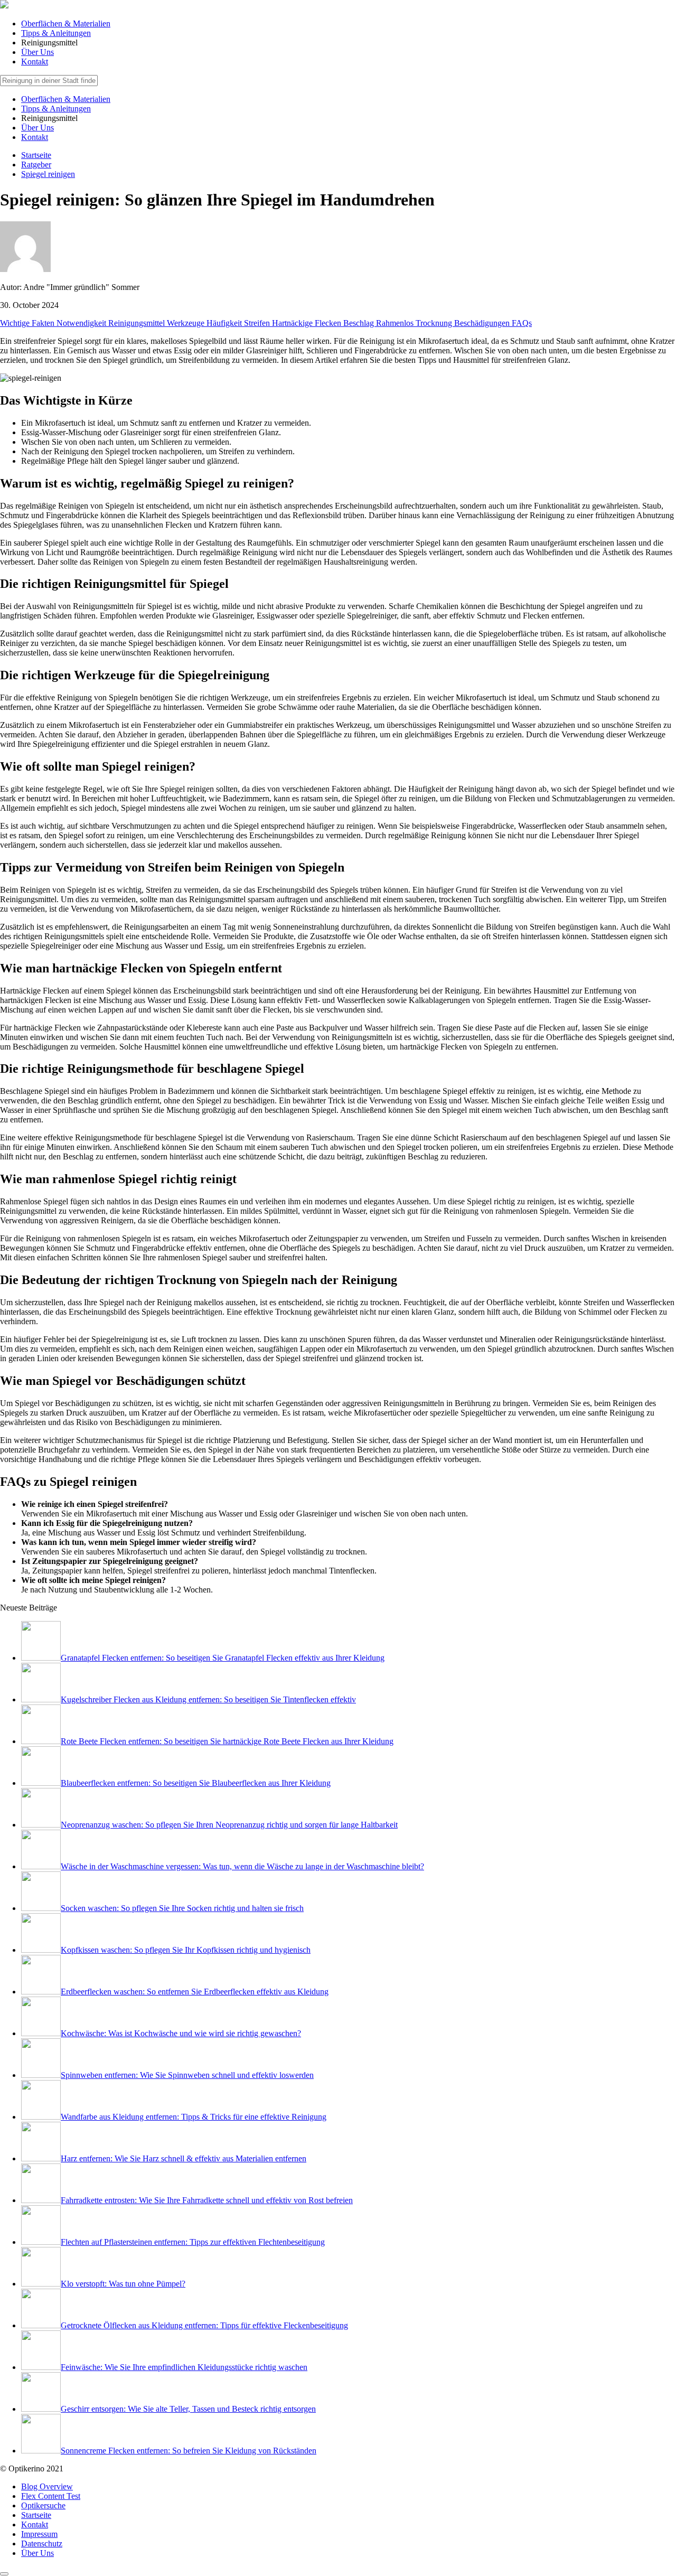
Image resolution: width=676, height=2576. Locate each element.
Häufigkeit (225, 323)
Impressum (39, 2534)
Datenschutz (42, 2544)
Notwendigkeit (82, 323)
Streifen (258, 323)
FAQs (522, 323)
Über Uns (37, 52)
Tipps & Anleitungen (56, 33)
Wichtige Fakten (28, 323)
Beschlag (360, 323)
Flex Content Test (51, 2496)
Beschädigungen (483, 323)
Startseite (36, 2515)
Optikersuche (43, 2505)
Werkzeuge (187, 323)
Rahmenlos (396, 323)
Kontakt (35, 62)
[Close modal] (4, 2574)
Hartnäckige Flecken (308, 323)
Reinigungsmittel (138, 323)
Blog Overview (47, 2486)
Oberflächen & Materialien (66, 24)
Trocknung (435, 323)
